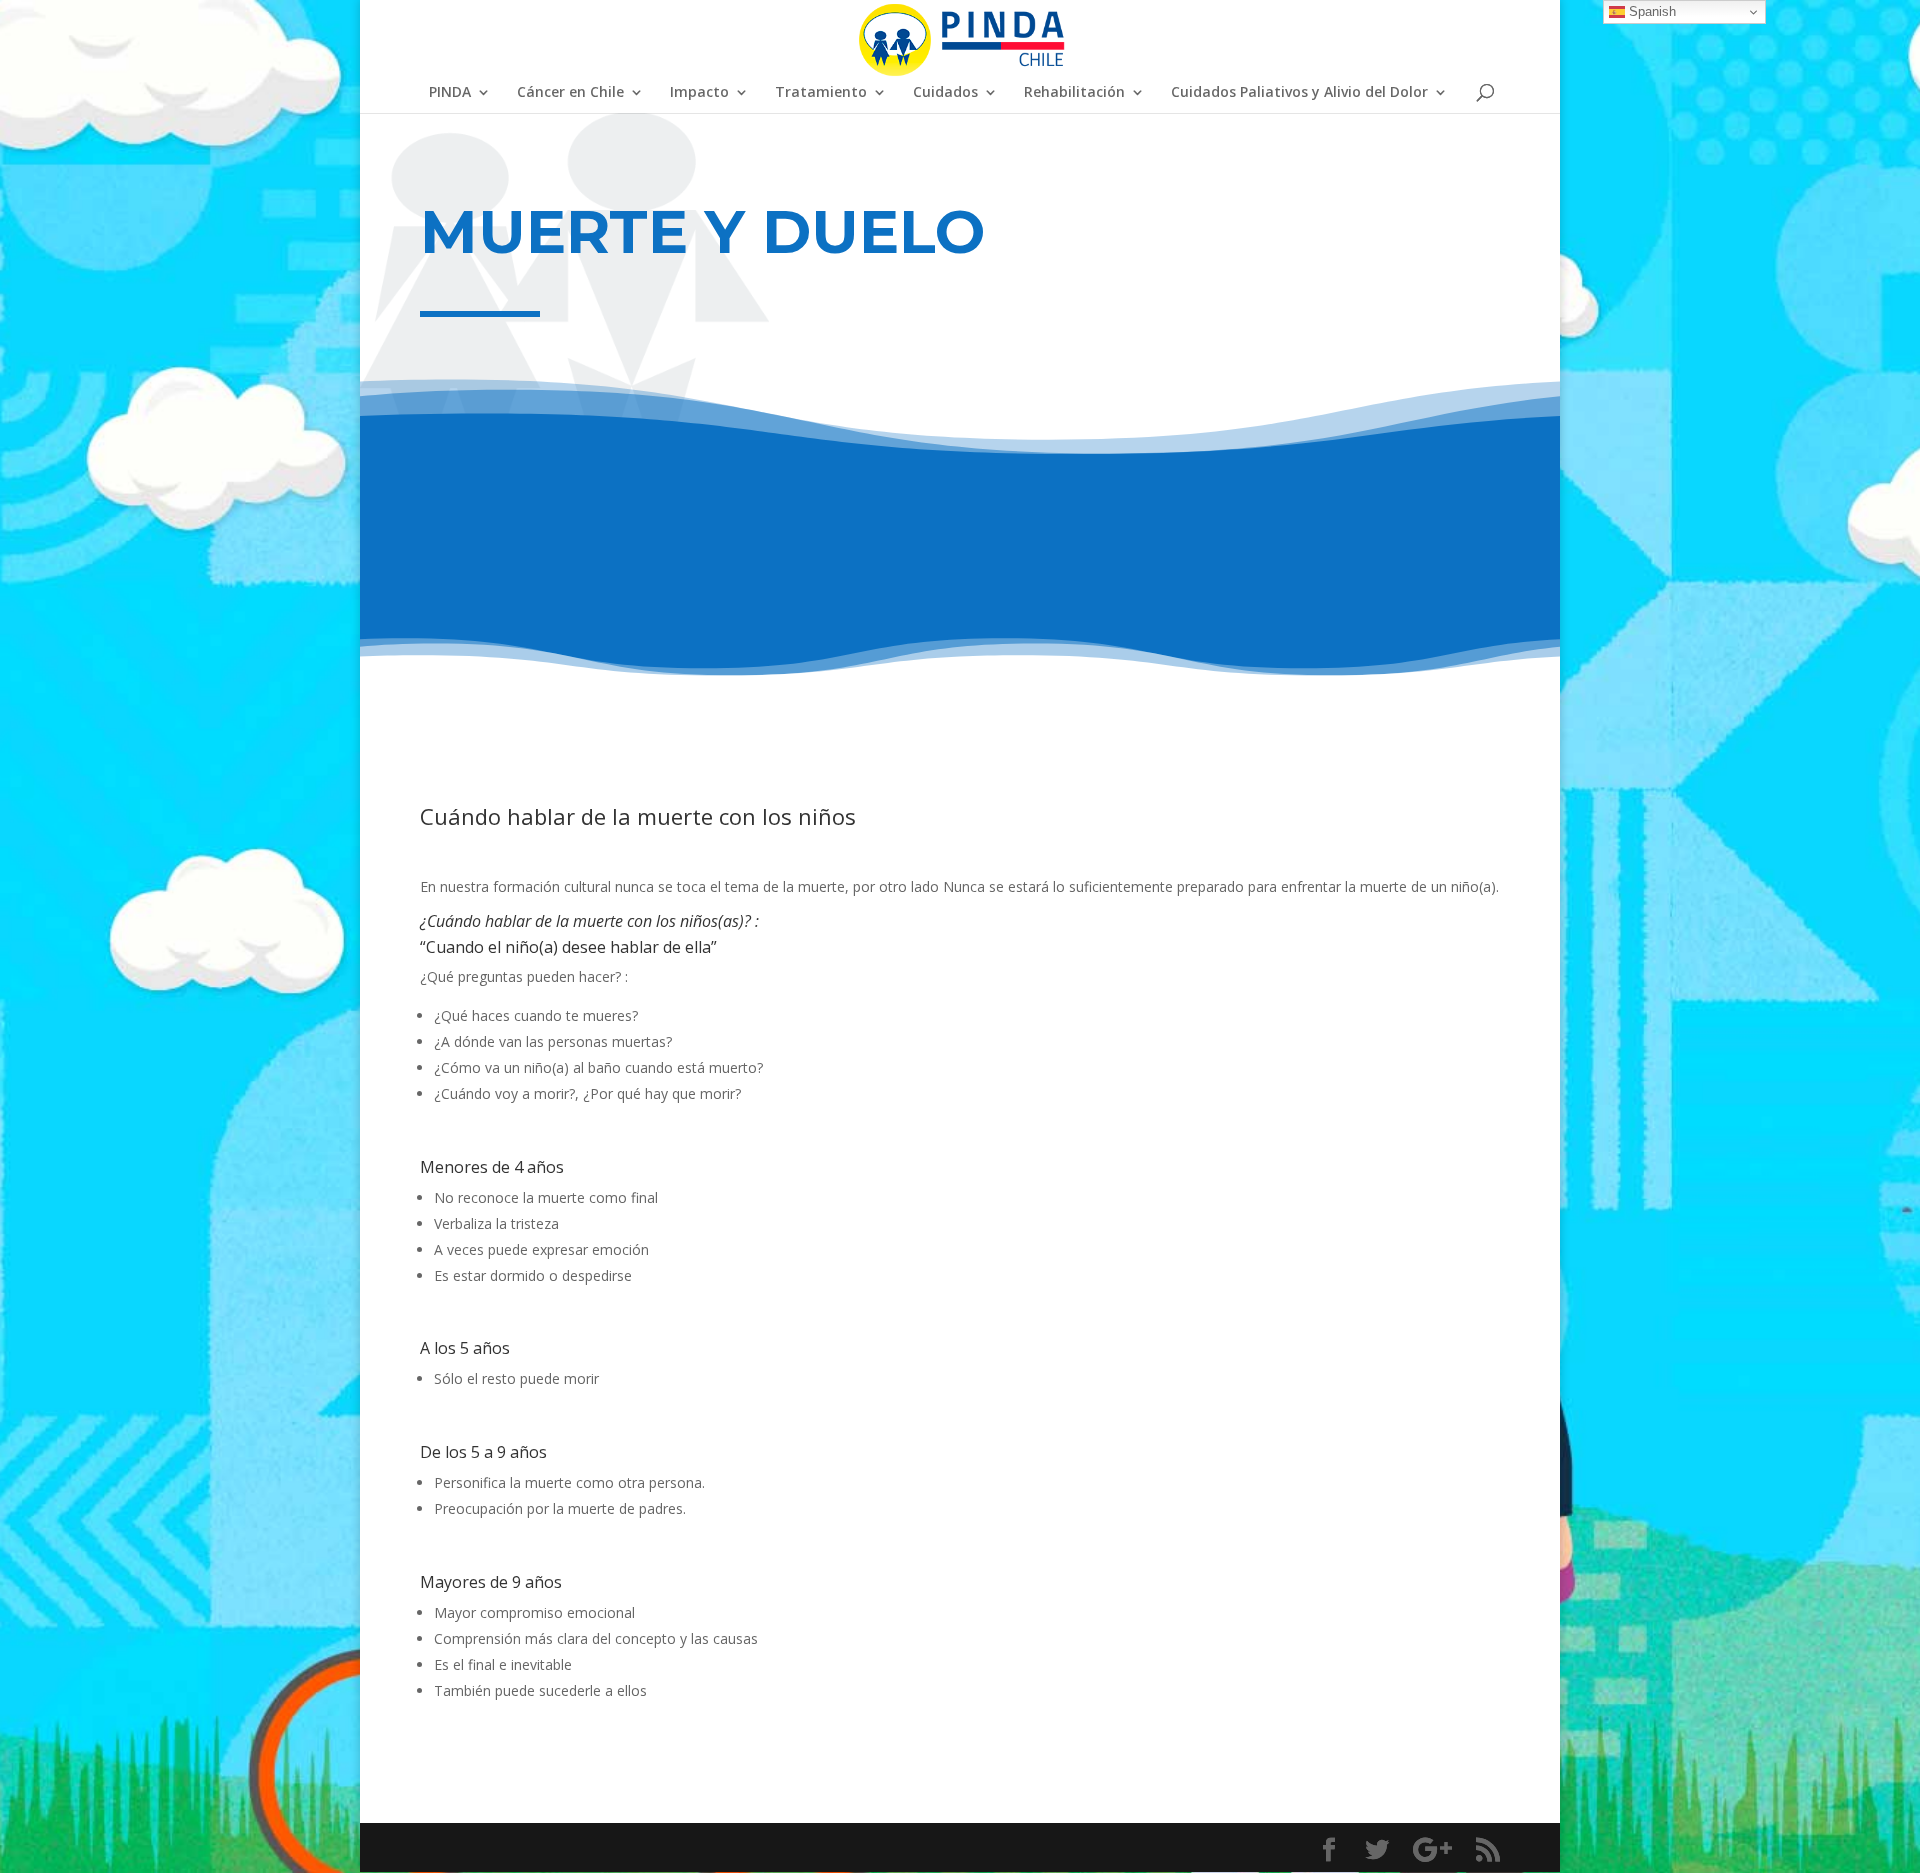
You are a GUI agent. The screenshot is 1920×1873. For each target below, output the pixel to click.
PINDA (450, 93)
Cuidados (945, 93)
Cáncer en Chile (570, 93)
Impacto (699, 93)
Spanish (1650, 11)
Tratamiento (821, 93)
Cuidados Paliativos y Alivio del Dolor (1299, 93)
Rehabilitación (1074, 93)
